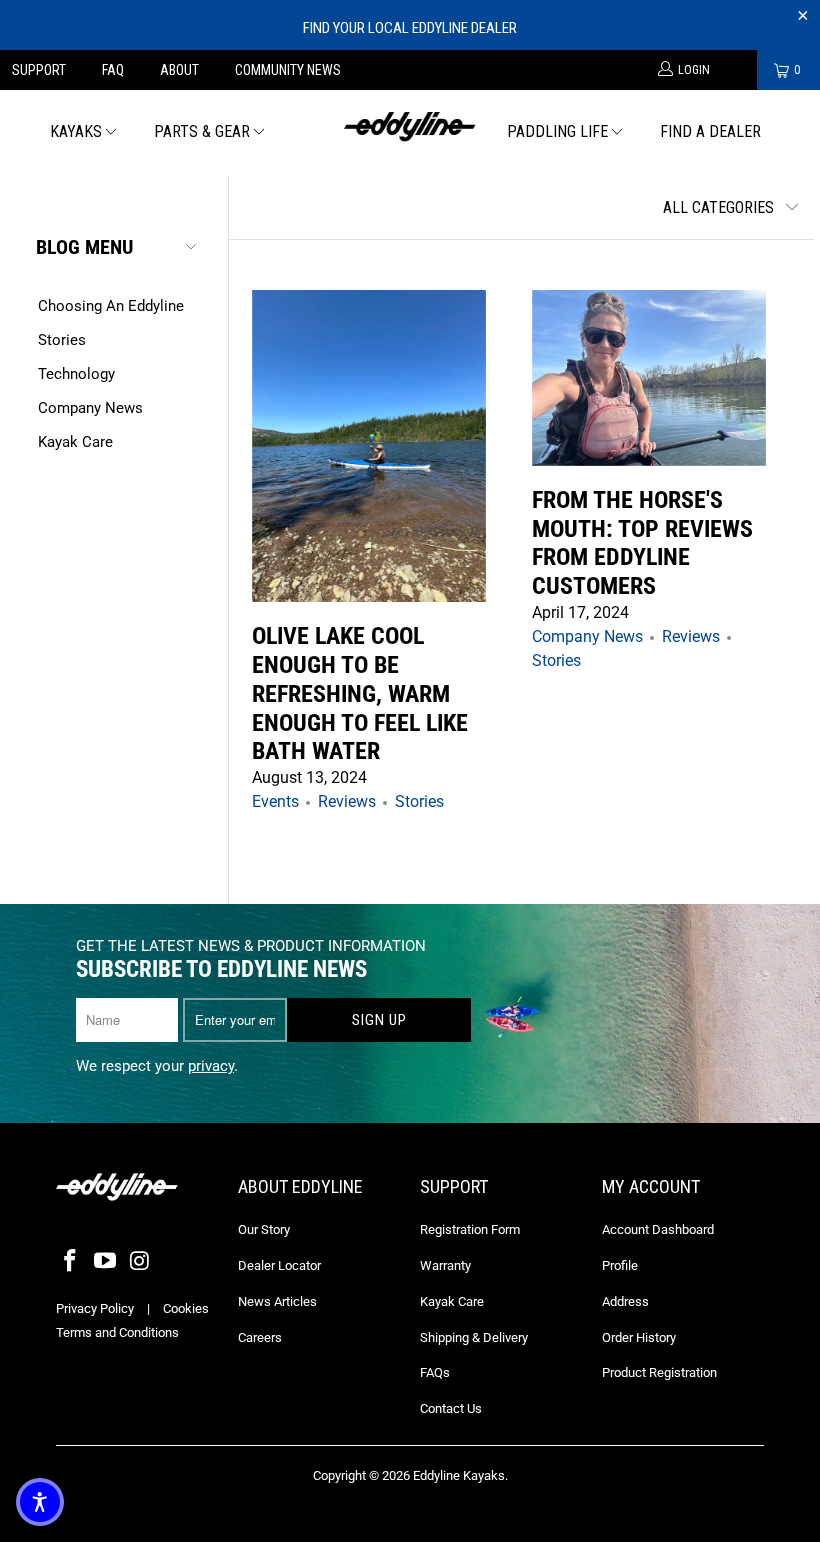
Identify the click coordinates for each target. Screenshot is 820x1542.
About (179, 70)
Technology (76, 374)
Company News (90, 408)
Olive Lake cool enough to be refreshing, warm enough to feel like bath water (360, 693)
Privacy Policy (95, 1308)
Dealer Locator (279, 1265)
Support (39, 70)
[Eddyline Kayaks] (409, 124)
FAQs (435, 1372)
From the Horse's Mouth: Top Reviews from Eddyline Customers (642, 543)
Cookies (186, 1308)
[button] (40, 1502)
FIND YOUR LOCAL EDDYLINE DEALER (410, 28)
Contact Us (451, 1408)
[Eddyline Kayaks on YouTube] (106, 1262)
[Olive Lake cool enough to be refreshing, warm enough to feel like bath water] (369, 446)
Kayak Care (75, 442)
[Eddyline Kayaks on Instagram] (140, 1262)
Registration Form (470, 1229)
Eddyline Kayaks (459, 1475)
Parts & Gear (202, 131)
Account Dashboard (658, 1229)
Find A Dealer (710, 131)
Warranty (445, 1265)
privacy (211, 1066)
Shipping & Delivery (474, 1337)
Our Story (264, 1229)
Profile (620, 1265)
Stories (62, 340)
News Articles (277, 1301)
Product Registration (659, 1372)
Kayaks (76, 131)
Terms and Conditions (117, 1332)
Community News (288, 70)
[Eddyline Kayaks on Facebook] (71, 1262)
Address (625, 1301)
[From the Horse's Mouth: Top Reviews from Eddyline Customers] (649, 378)
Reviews (347, 801)
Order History (639, 1337)
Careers (260, 1337)
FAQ (113, 70)
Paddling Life (557, 131)
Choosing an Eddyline (111, 306)
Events (275, 801)
